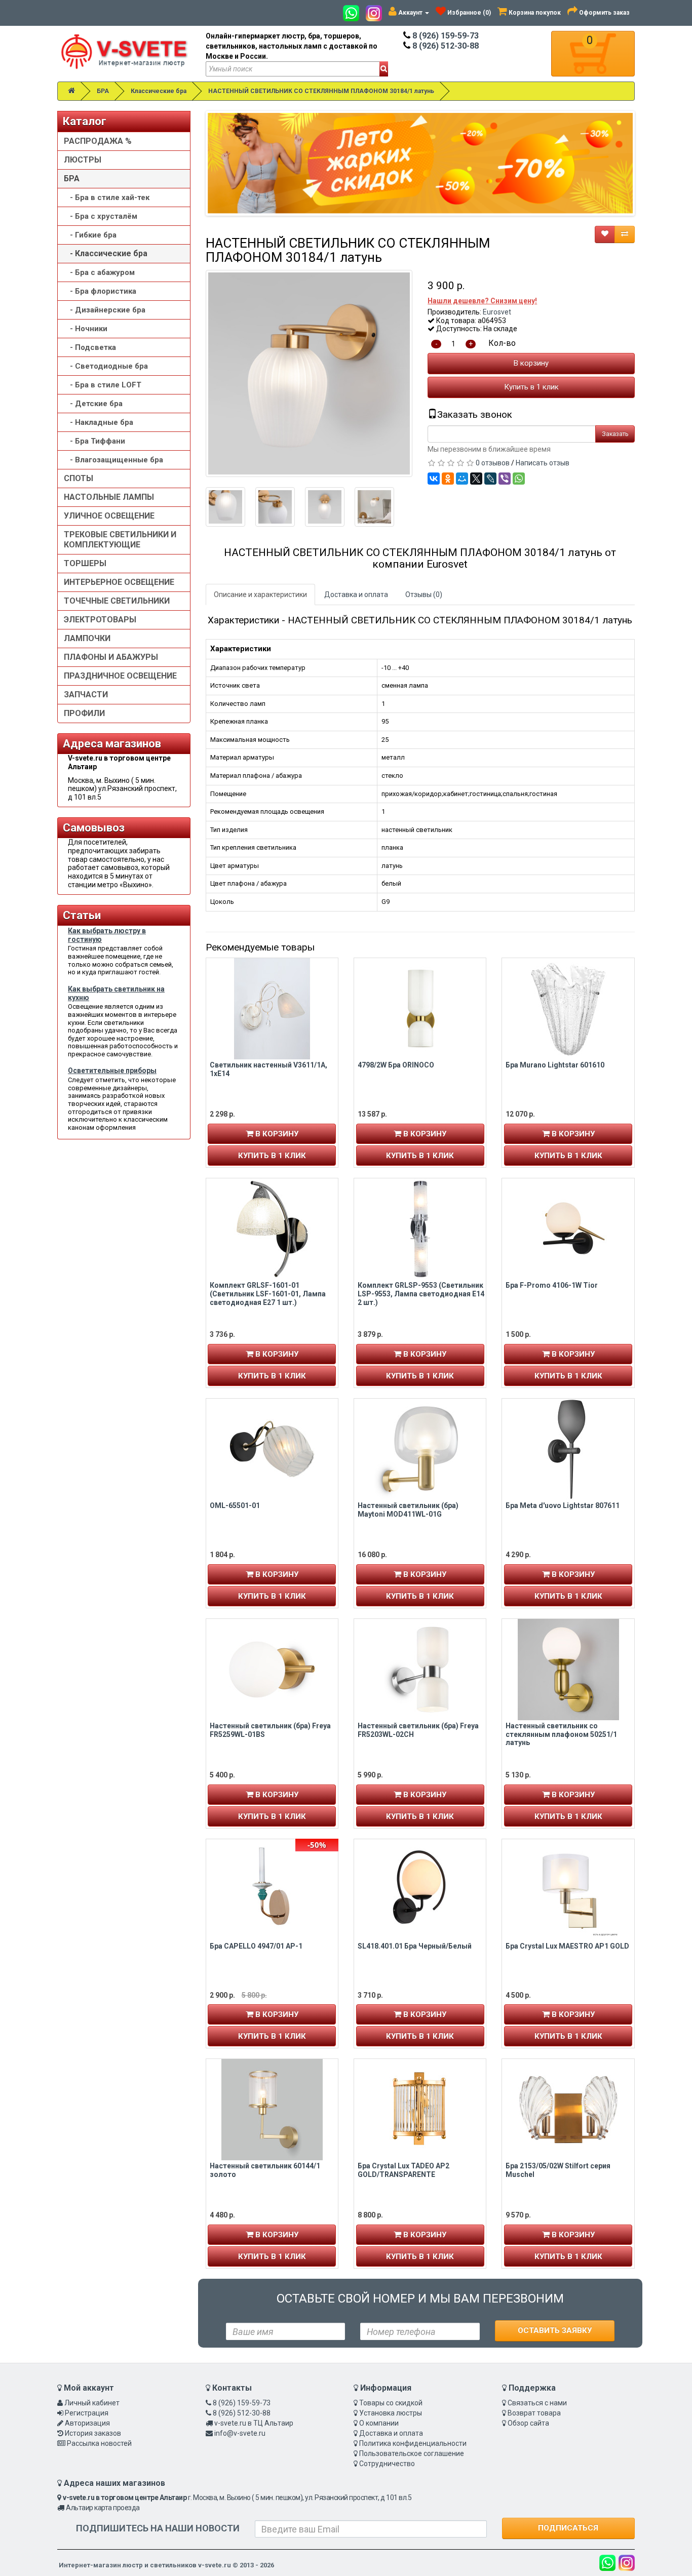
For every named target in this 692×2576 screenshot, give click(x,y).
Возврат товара (534, 2413)
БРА (103, 91)
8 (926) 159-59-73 (445, 36)
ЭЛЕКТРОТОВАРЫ (100, 620)
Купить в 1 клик (531, 387)
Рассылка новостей (99, 2443)
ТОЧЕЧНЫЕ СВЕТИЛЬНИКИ (117, 601)
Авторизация (87, 2423)
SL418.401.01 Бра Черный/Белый (415, 1946)
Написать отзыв (543, 463)
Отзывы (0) (424, 595)
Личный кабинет (92, 2403)
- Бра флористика (100, 291)
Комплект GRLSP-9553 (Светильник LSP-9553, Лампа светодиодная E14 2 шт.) (421, 1294)
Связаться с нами (537, 2403)
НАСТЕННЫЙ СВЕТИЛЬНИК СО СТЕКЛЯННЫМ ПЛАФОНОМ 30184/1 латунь (321, 91)
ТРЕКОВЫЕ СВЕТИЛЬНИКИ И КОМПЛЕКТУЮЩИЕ (120, 540)
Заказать (615, 434)
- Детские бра (93, 404)
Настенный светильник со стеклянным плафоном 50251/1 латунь (561, 1734)
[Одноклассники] (448, 479)
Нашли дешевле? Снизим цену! (482, 301)
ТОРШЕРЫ (85, 563)
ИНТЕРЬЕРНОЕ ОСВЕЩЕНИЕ (119, 582)
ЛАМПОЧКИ (87, 638)
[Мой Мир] (462, 479)
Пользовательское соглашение (412, 2453)
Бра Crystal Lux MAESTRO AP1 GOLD (567, 1946)
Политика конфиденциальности (413, 2443)
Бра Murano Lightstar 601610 (555, 1065)
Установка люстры (391, 2413)
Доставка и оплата (356, 595)
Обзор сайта (528, 2423)
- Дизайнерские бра (105, 310)
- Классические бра (106, 253)
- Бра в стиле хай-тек (107, 197)
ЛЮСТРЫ (83, 160)
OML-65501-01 (235, 1505)
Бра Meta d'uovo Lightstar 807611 (563, 1505)
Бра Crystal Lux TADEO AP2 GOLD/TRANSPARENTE (403, 2170)
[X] (476, 479)
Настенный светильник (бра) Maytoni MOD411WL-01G (408, 1510)
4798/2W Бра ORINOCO (396, 1065)
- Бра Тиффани (94, 441)
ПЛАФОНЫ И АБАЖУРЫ (111, 657)
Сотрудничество (387, 2464)
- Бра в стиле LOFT (103, 385)
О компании (379, 2423)
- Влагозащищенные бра (113, 460)
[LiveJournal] (490, 479)
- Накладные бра (99, 422)
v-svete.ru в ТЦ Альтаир (254, 2423)
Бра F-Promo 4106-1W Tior (552, 1285)
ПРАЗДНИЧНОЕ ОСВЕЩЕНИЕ (120, 676)
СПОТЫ (79, 478)
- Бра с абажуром (99, 272)
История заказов (93, 2433)
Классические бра (159, 91)
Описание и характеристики (260, 595)
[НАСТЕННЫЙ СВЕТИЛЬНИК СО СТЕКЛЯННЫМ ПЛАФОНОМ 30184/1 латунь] (309, 373)
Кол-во (502, 343)
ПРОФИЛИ (84, 713)
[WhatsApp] (519, 479)
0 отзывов (493, 463)
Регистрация (87, 2413)
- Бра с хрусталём (101, 216)
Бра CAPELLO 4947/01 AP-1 (256, 1946)
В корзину (531, 363)
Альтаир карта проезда (103, 2508)
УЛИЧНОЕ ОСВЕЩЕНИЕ (109, 516)
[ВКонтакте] (434, 479)
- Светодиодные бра (106, 366)
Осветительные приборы (112, 1071)
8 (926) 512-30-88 (445, 46)
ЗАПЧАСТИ (86, 695)
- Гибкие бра (90, 235)
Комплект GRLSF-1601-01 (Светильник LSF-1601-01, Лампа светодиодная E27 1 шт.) (268, 1294)
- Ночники (86, 329)
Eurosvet (497, 312)
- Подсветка (90, 347)
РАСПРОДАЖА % (98, 141)
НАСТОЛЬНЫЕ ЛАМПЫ (109, 497)
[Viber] (505, 479)
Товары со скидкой (391, 2403)
